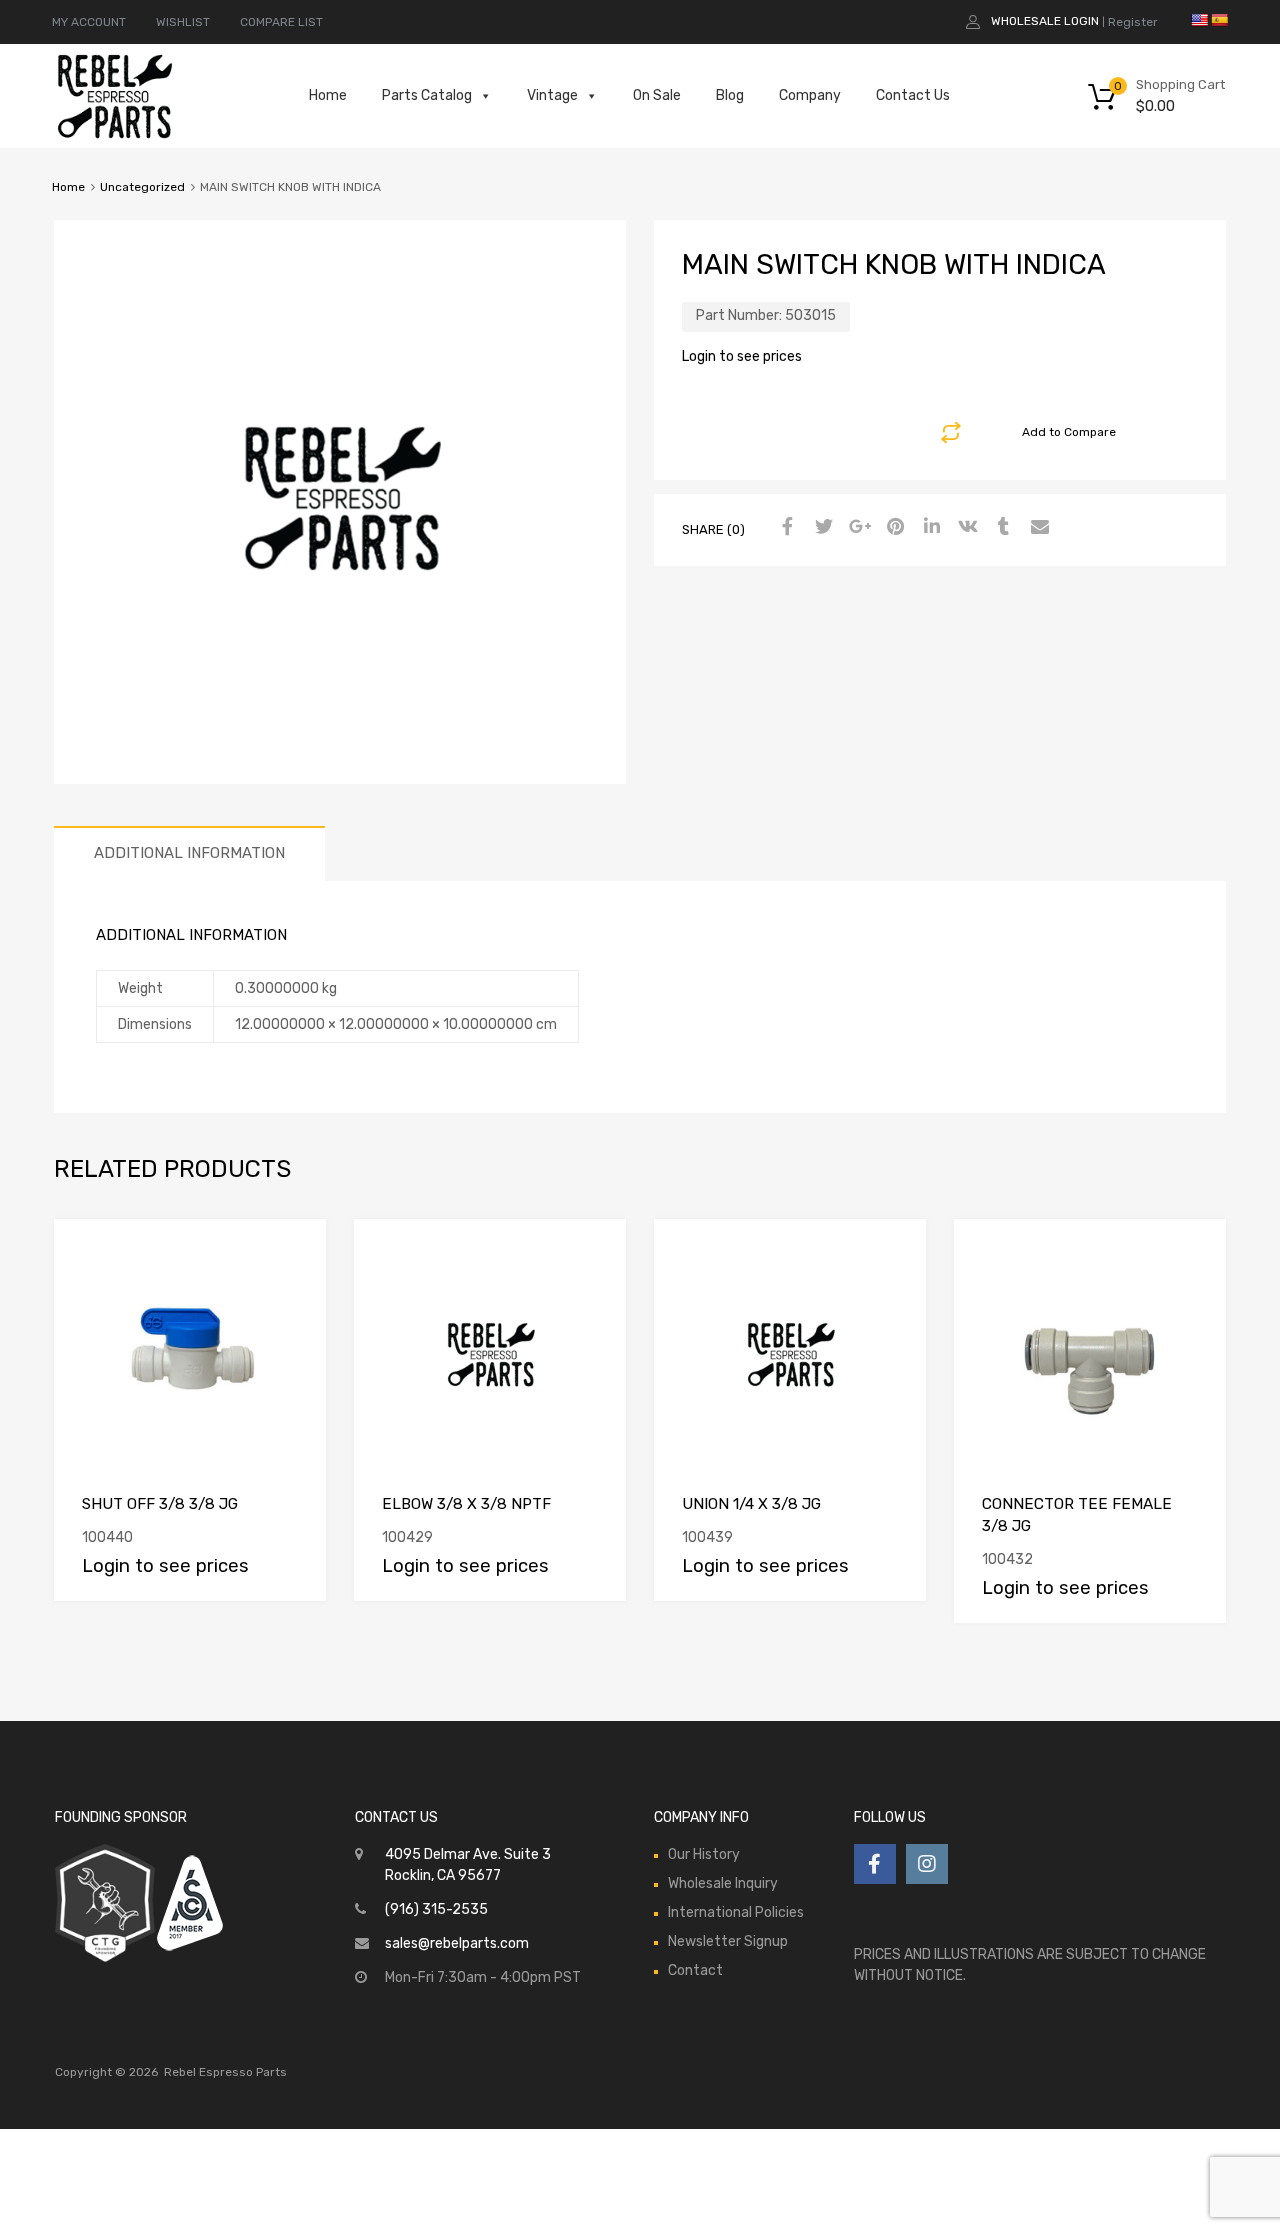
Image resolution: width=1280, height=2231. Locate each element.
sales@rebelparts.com (457, 1943)
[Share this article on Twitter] (821, 528)
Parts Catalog (427, 95)
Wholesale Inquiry (723, 1883)
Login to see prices (742, 356)
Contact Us (913, 95)
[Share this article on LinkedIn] (929, 528)
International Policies (736, 1912)
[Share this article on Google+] (857, 528)
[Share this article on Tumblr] (1001, 528)
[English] (1199, 20)
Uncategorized (142, 187)
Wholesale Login (1045, 21)
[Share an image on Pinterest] (893, 528)
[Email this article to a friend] (1037, 528)
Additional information (189, 853)
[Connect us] (875, 1864)
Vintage (552, 95)
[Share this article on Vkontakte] (965, 528)
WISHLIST (183, 22)
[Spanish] (1219, 20)
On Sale (657, 95)
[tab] (189, 853)
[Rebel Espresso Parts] (115, 136)
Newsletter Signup (728, 1941)
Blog (730, 95)
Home (328, 95)
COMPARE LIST (281, 22)
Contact (695, 1970)
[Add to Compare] (293, 1252)
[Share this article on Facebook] (785, 528)
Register (1133, 22)
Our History (704, 1854)
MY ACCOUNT (89, 22)
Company (810, 95)
